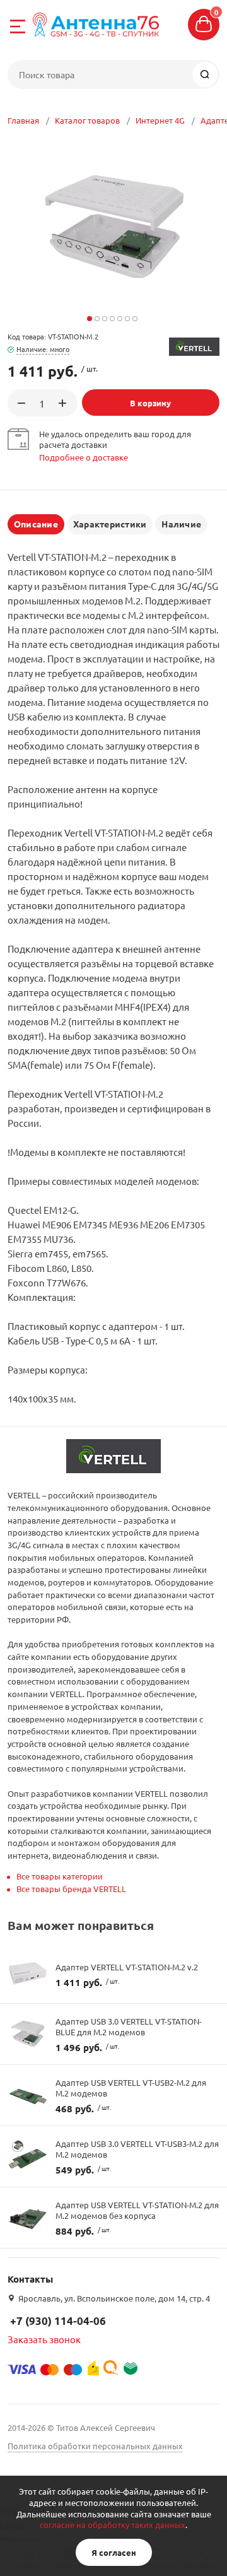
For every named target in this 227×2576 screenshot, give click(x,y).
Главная (23, 120)
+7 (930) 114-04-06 (58, 2321)
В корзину (150, 403)
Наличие (181, 524)
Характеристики (110, 524)
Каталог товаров (87, 120)
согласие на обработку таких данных (113, 2525)
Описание (36, 524)
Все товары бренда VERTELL (71, 1889)
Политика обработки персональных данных (95, 2446)
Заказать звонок (44, 2339)
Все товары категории (60, 1876)
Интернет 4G (160, 120)
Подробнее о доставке (84, 457)
